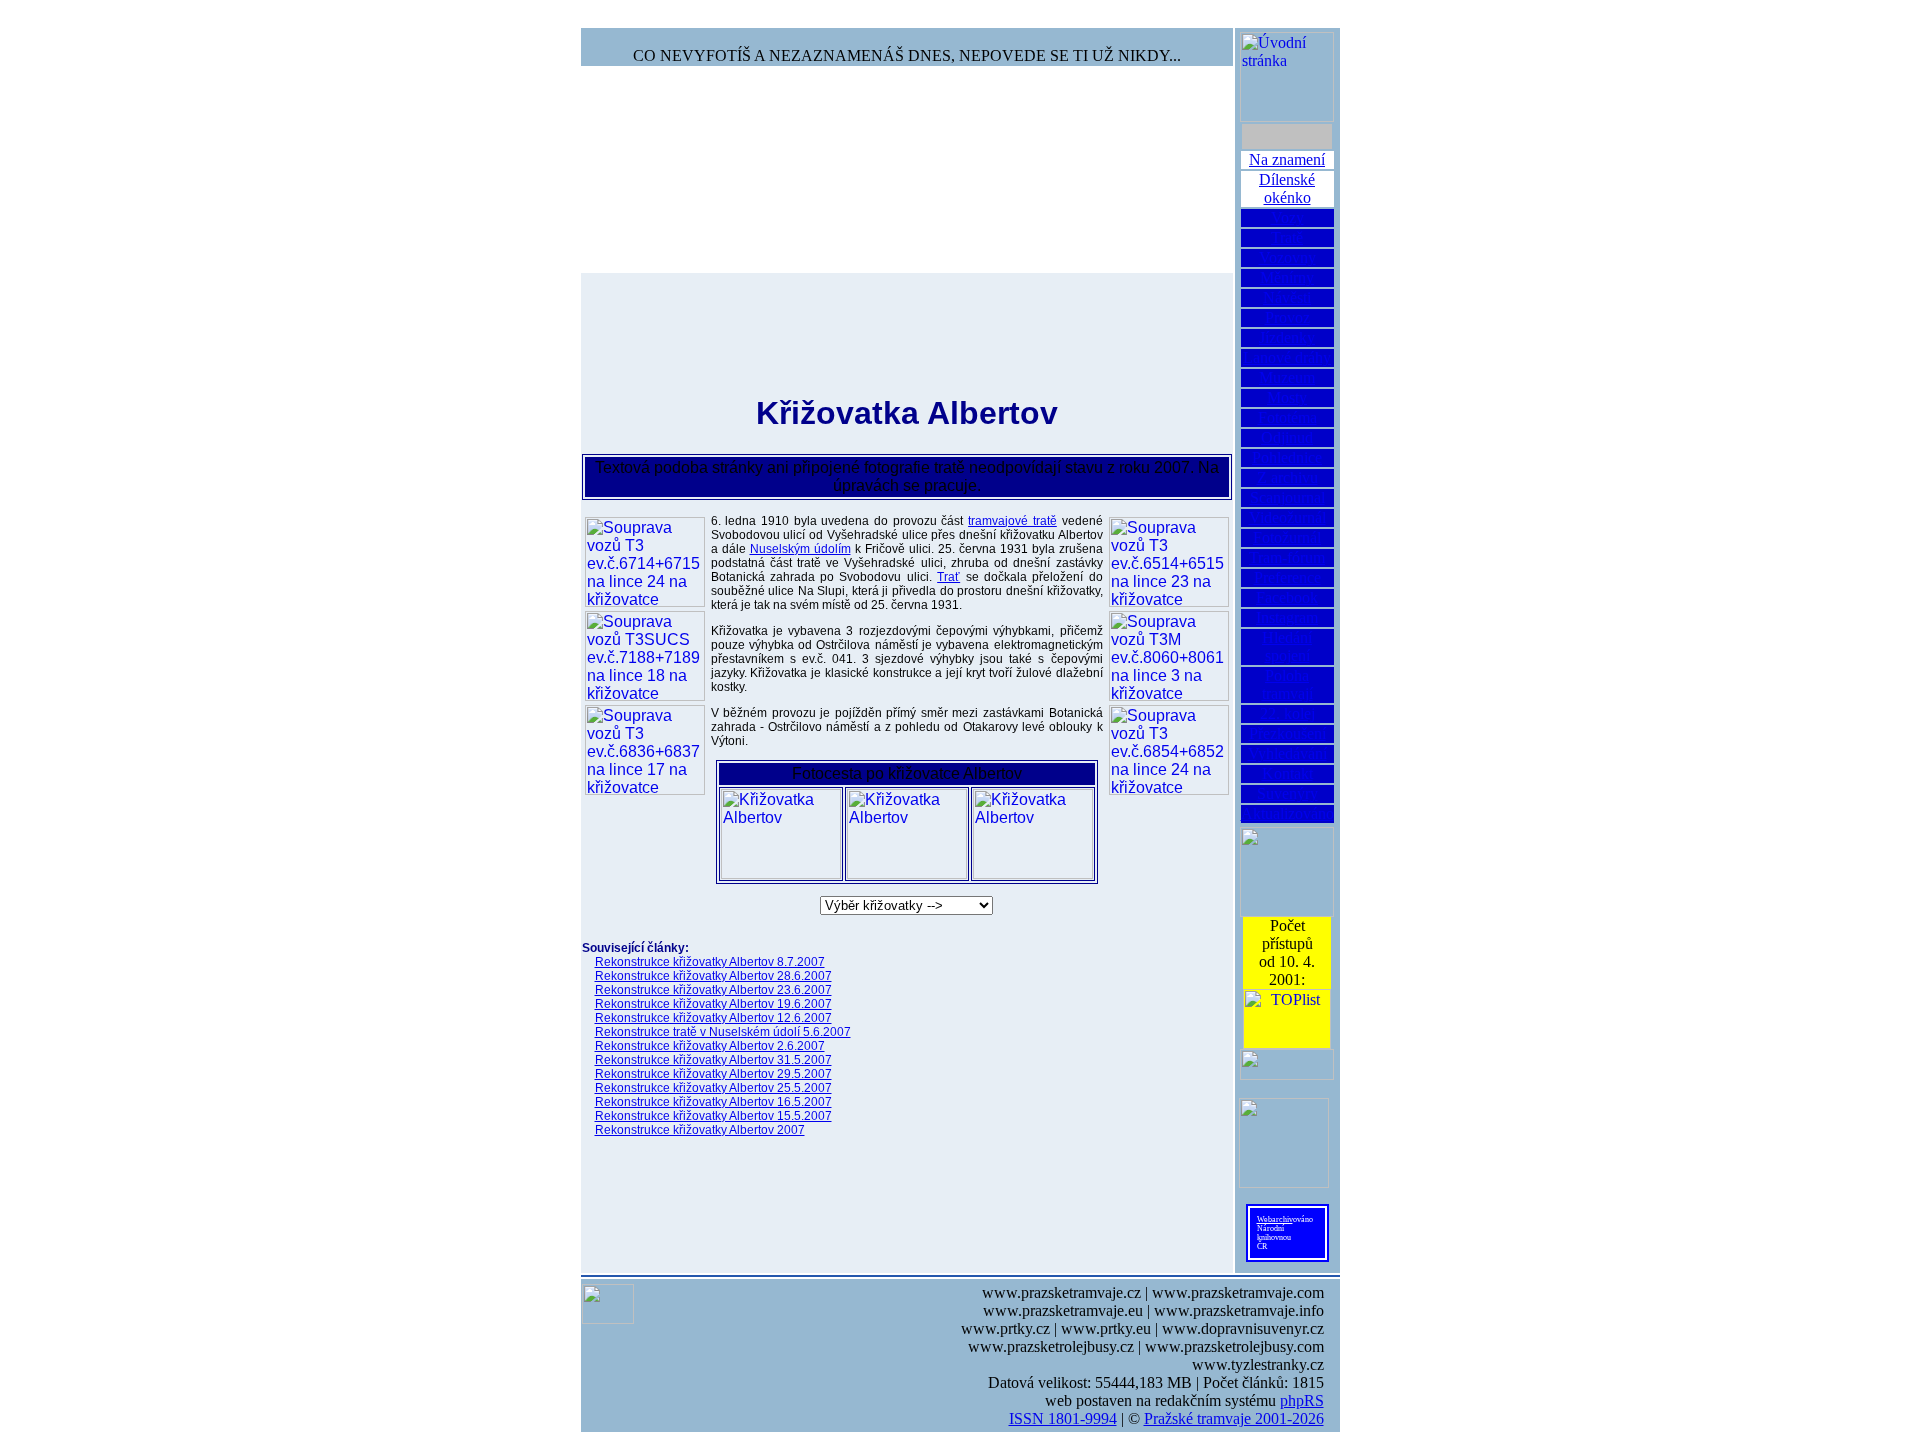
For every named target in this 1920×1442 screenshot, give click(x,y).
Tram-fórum (1287, 557)
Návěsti (1287, 297)
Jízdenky (1287, 337)
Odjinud (1287, 437)
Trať (948, 577)
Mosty (1287, 397)
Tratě (1287, 237)
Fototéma (1287, 417)
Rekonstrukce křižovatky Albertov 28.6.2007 (713, 976)
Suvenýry (1287, 793)
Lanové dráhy (1287, 357)
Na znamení (1287, 159)
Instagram (1287, 617)
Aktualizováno (1287, 813)
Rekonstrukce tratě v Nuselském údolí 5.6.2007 (723, 1032)
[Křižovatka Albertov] (781, 834)
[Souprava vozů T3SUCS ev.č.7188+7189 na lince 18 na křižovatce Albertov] (645, 656)
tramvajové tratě (1012, 521)
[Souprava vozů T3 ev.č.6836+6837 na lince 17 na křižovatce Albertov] (645, 750)
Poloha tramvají (1287, 684)
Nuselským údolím (800, 549)
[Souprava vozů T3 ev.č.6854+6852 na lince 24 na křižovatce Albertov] (1169, 750)
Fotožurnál (1287, 537)
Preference (1287, 577)
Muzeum (1287, 377)
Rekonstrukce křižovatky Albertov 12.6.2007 (713, 1018)
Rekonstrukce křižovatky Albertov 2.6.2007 (710, 1046)
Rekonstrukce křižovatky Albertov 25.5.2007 (713, 1088)
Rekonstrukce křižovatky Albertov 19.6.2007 (713, 1004)
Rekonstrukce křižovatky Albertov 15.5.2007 (713, 1116)
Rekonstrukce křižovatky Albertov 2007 (700, 1130)
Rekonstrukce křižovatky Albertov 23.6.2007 (713, 990)
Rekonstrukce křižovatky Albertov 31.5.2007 (713, 1060)
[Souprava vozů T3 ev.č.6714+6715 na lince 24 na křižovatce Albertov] (645, 562)
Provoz (1287, 317)
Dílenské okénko (1287, 188)
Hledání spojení (1287, 646)
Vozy (1287, 217)
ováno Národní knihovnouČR (1285, 1233)
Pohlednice (1287, 457)
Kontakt (1287, 773)
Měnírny (1287, 277)
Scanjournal (1287, 497)
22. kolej (1287, 713)
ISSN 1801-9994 (1063, 1418)
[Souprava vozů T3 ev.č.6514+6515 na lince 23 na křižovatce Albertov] (1169, 562)
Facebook (1287, 597)
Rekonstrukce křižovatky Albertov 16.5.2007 (713, 1102)
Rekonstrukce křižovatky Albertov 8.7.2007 (710, 962)
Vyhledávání (1287, 753)
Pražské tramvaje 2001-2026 (1234, 1418)
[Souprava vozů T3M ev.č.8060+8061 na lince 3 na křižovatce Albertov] (1169, 656)
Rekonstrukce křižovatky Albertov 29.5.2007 (713, 1074)
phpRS (1302, 1400)
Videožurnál (1287, 517)
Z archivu (1287, 477)
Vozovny (1287, 257)
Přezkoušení (1287, 733)
